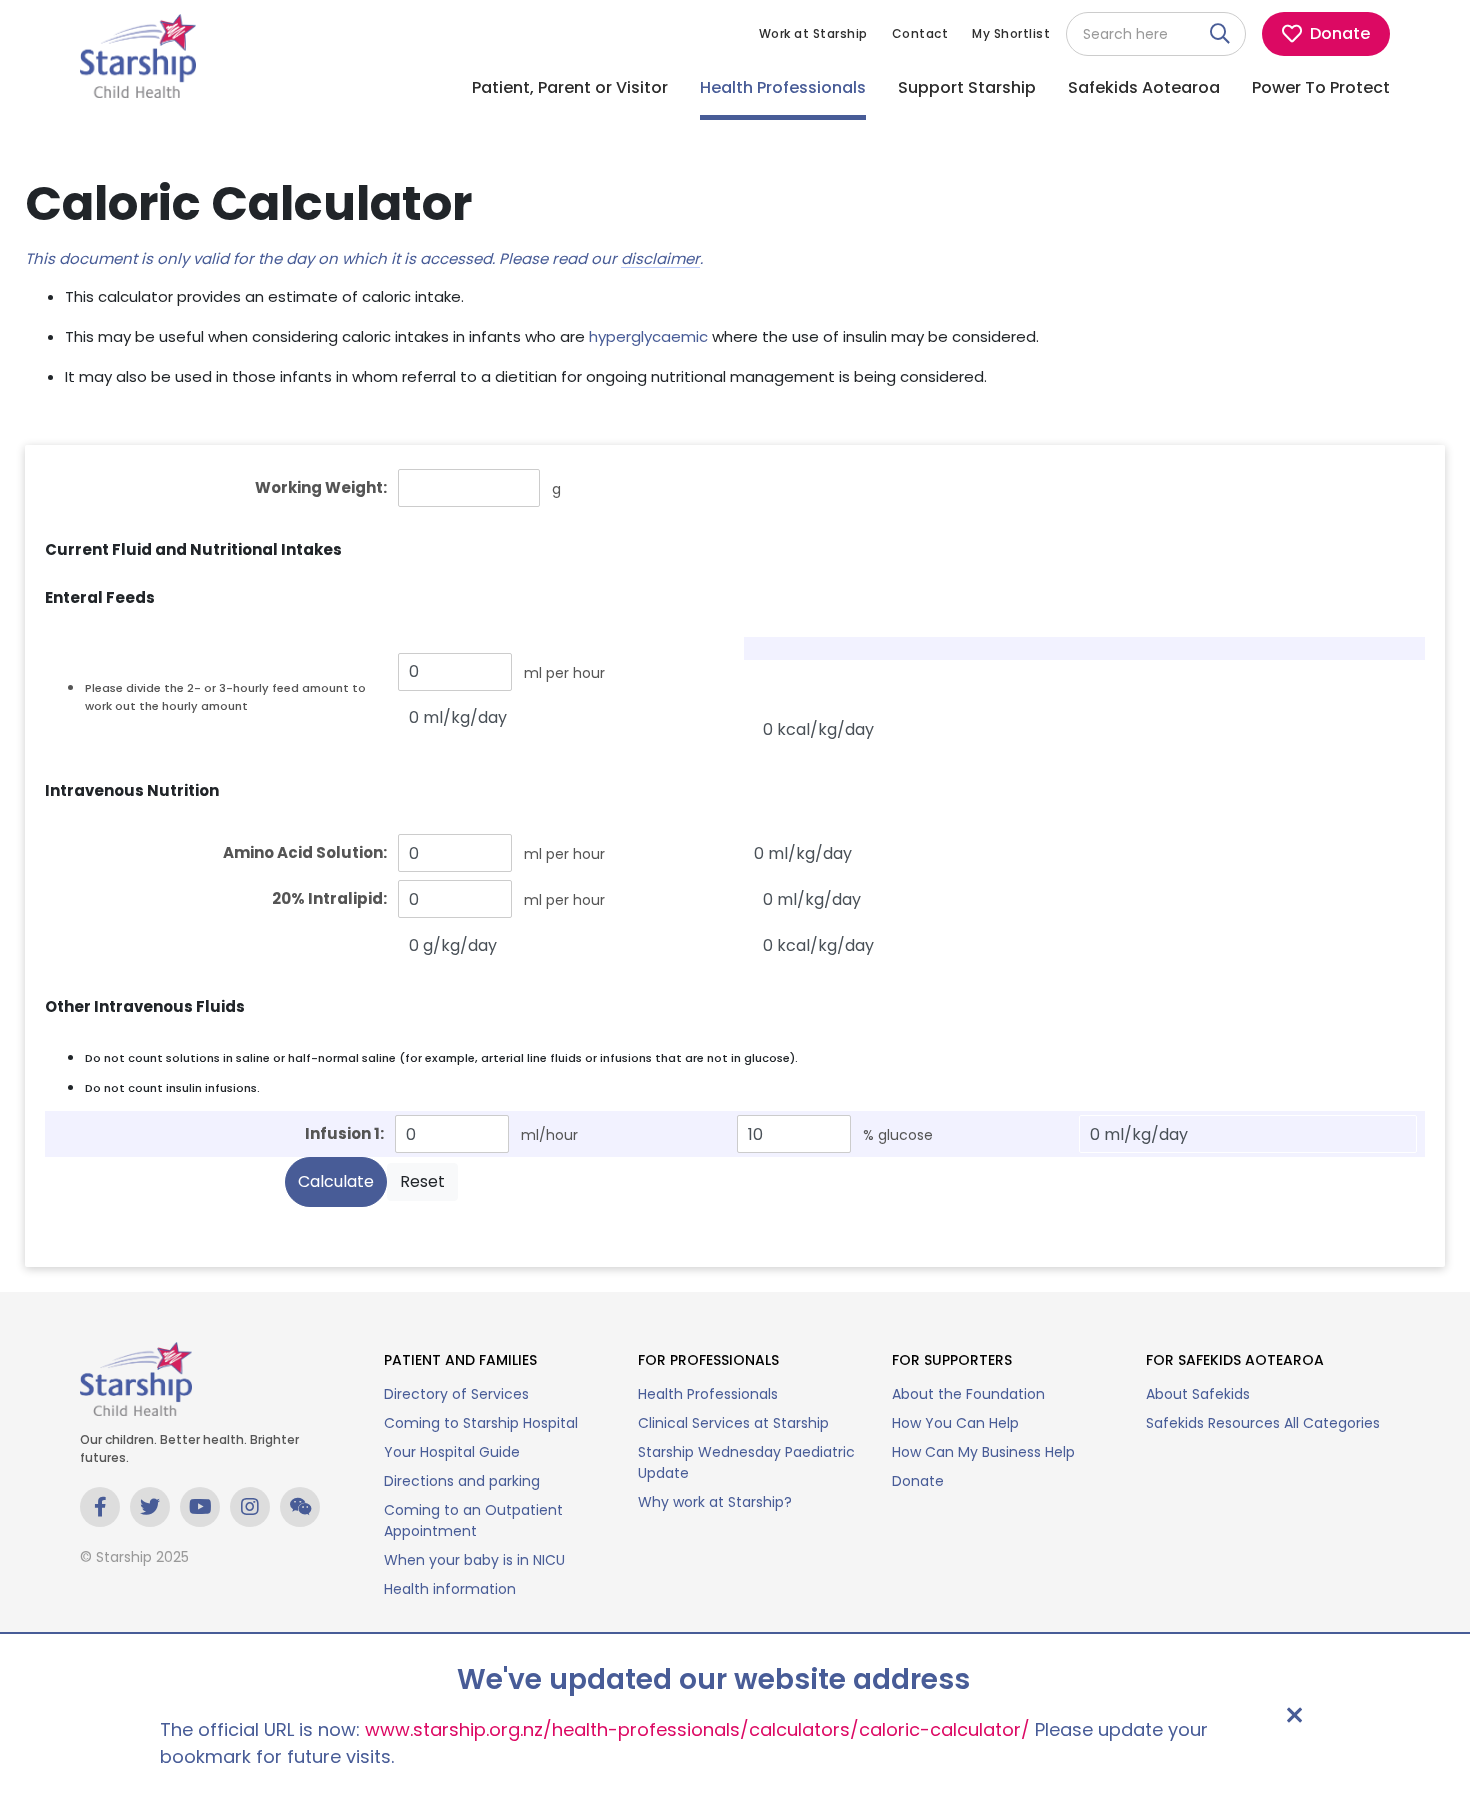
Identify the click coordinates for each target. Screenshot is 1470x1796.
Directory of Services (456, 1394)
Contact (920, 33)
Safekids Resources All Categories (1263, 1423)
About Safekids (1198, 1394)
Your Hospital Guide (452, 1452)
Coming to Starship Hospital (481, 1423)
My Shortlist (1011, 33)
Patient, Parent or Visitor (570, 87)
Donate (918, 1481)
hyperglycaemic (648, 336)
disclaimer (660, 260)
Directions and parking (462, 1481)
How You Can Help (955, 1423)
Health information (450, 1589)
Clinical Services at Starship (733, 1423)
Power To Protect (1321, 87)
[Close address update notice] (1294, 1715)
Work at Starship (813, 33)
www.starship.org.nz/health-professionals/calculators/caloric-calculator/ (697, 1729)
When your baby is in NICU (474, 1560)
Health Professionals (783, 87)
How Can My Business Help (983, 1452)
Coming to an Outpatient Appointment (473, 1520)
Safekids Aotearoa (1144, 87)
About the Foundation (968, 1394)
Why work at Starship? (715, 1502)
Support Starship (967, 87)
